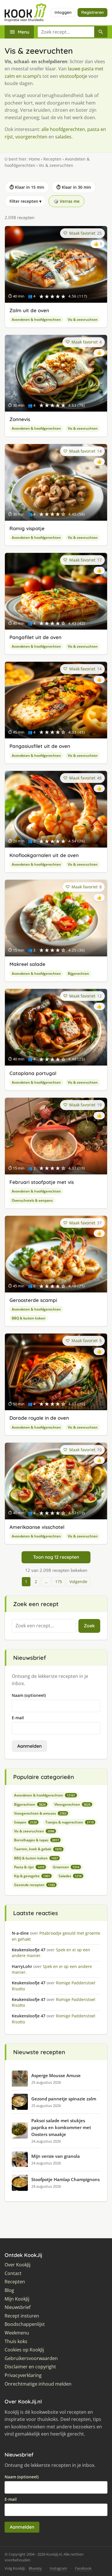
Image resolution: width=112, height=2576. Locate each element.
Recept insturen (22, 2316)
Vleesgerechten (72, 1804)
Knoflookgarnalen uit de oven (44, 855)
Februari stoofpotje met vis (42, 1182)
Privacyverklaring (23, 2375)
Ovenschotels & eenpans (32, 1200)
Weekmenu (17, 2333)
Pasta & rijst (29, 1867)
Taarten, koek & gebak (38, 1849)
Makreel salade (27, 964)
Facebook (83, 2568)
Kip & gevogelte (32, 1876)
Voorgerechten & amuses (40, 1813)
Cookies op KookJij (24, 2350)
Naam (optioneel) (29, 1695)
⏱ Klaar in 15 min (27, 187)
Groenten (66, 1867)
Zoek (89, 1626)
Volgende (78, 1582)
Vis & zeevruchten (83, 320)
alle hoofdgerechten (63, 129)
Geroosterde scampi (33, 1300)
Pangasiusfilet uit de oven (40, 746)
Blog (9, 2290)
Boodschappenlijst (25, 2324)
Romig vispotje (27, 528)
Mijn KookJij (17, 2299)
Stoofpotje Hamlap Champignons (65, 2179)
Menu (24, 32)
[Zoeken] (101, 32)
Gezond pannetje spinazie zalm (64, 2099)
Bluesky (35, 2568)
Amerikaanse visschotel (37, 1527)
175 (59, 1582)
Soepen (25, 1822)
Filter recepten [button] (25, 201)
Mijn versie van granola (56, 2156)
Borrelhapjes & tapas (36, 1840)
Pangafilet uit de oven (35, 637)
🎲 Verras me (66, 201)
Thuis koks (16, 2341)
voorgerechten (31, 137)
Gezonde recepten (34, 1885)
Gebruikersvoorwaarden (31, 2358)
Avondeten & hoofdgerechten (36, 320)
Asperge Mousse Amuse (56, 2075)
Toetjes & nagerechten (69, 1822)
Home (34, 159)
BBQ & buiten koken (29, 1318)
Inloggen (63, 12)
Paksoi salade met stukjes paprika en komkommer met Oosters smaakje (61, 2127)
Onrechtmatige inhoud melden (38, 2384)
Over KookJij (18, 2265)
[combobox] (66, 32)
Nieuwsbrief (18, 2307)
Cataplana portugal (33, 1073)
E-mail (18, 1718)
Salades (70, 1876)
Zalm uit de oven (29, 310)
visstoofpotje (73, 76)
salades (63, 137)
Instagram (58, 2568)
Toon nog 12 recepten (56, 1557)
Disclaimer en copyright (30, 2367)
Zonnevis (20, 419)
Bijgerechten (78, 974)
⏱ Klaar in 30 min (74, 187)
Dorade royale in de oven (39, 1418)
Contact (13, 2273)
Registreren (92, 12)
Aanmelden (29, 1746)
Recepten (52, 159)
